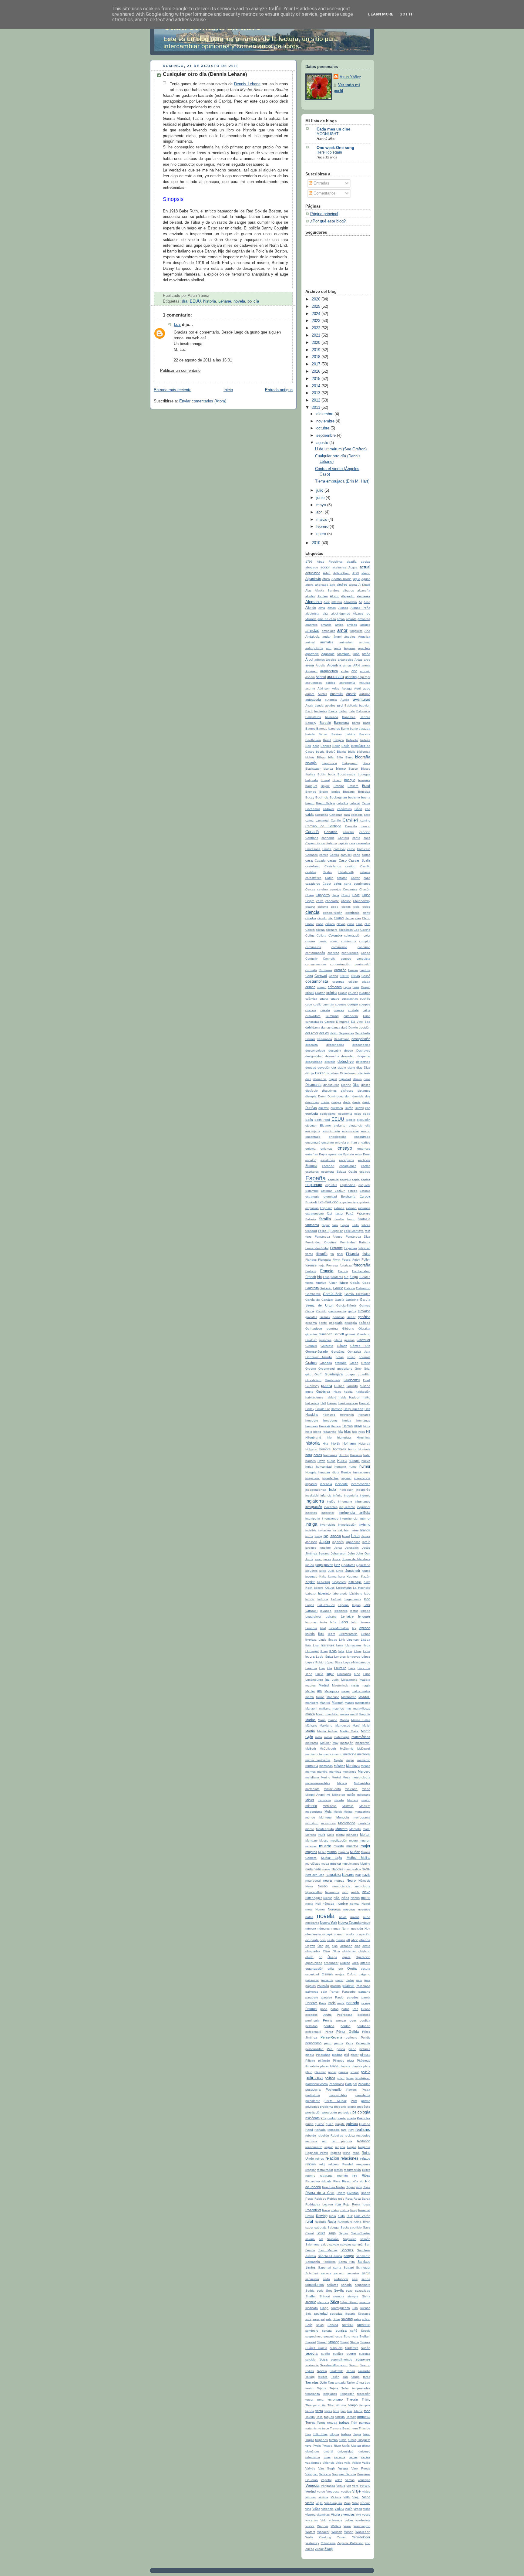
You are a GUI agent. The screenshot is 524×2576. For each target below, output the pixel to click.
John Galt (363, 1553)
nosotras (349, 1909)
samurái (358, 2244)
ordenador (331, 1963)
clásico (330, 924)
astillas (330, 683)
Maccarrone (349, 1680)
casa (309, 860)
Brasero (353, 786)
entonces (364, 1149)
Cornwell (321, 976)
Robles (332, 2199)
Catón (329, 878)
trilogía (334, 2434)
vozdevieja (363, 2520)
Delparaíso (346, 1033)
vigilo (319, 2503)
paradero (312, 1997)
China (366, 895)
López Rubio (314, 1662)
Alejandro (348, 596)
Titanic (358, 2411)
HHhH (358, 1426)
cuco (309, 1004)
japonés (338, 1542)
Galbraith (312, 1288)
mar (349, 1708)
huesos (354, 1461)
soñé (354, 2331)
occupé (327, 1934)
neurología (363, 1886)
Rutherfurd (345, 2222)
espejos (345, 1179)
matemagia (342, 1737)
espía (356, 1179)
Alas (308, 590)
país (367, 1980)
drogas (336, 1102)
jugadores (348, 1565)
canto (356, 838)
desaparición (361, 1039)
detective (346, 1062)
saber (309, 2227)
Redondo (364, 2141)
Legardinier (313, 1617)
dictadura (332, 1073)
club (367, 924)
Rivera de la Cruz (320, 2193)
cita (330, 918)
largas (356, 1605)
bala (352, 711)
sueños (338, 2354)
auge (367, 688)
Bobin (322, 774)
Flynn (336, 1260)
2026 (317, 299)
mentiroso (349, 1772)
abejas (366, 562)
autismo (365, 694)
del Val (324, 1033)
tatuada (340, 2383)
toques (329, 2417)
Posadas (364, 2084)
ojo (327, 1946)
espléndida (348, 1185)
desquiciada (314, 1062)
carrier (324, 855)
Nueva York (329, 1923)
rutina (358, 2222)
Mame (320, 1697)
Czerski (329, 1022)
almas (332, 608)
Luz (177, 325)
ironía (309, 1536)
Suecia (311, 2354)
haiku (366, 1397)
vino (308, 2509)
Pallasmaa (363, 1986)
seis (355, 2279)
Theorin (352, 2399)
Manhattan (349, 1697)
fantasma (312, 1225)
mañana (325, 1708)
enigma (311, 1149)
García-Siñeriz (346, 1305)
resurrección (352, 2170)
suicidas (365, 2354)
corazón (340, 970)
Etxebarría (348, 1196)
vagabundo (313, 2463)
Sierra (366, 2296)
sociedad (321, 2313)
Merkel (336, 1777)
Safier (321, 2233)
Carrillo (334, 855)
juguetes (311, 1571)
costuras (338, 982)
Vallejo (356, 2463)
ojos (335, 1946)
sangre (349, 2256)
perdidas (311, 2026)
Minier (310, 1800)
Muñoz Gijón (332, 1858)
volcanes (312, 2520)
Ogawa (310, 1946)
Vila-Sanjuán (333, 2503)
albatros (348, 590)
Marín (322, 1720)
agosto (323, 443)
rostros (344, 2210)
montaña (364, 1823)
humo (353, 1467)
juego (319, 1565)
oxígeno (364, 1974)
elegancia (356, 1125)
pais (359, 1980)
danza (336, 1027)
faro (335, 1225)
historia (210, 301)
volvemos (336, 2520)
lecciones (341, 1611)
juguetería (363, 1565)
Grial (367, 1369)
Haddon (355, 1397)
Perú (330, 2049)
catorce (342, 878)
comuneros (313, 947)
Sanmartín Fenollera (321, 2262)
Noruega (334, 1909)
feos (308, 1237)
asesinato (335, 677)
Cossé (366, 976)
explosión (312, 1208)
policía (253, 301)
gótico (351, 1357)
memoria (312, 1766)
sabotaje (321, 2227)
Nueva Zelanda (349, 1923)
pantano (364, 1992)
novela (239, 301)
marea (345, 1714)
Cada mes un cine (333, 129)
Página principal (324, 214)
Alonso (343, 608)
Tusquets (364, 2440)
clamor (349, 918)
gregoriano (345, 1369)
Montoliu (355, 1829)
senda (366, 2279)
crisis (356, 987)
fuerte (309, 1283)
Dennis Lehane (247, 84)
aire (333, 585)
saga (332, 2233)
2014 (317, 386)
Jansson (311, 1542)
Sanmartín (363, 2256)
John (351, 1553)
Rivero (341, 2193)
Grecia (366, 1363)
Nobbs (355, 1898)
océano (339, 1934)
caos (367, 838)
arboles (320, 660)
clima (351, 924)
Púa (323, 2118)
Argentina (334, 665)
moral (366, 1829)
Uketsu (356, 2446)
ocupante (312, 1940)
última (366, 2446)
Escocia (311, 1166)
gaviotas (311, 1317)
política (330, 2078)
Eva (321, 1202)
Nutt (367, 1929)
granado (341, 1363)
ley (354, 1628)
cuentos (341, 1004)
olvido (309, 1957)
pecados (311, 2015)
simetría (365, 2302)
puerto (351, 2118)
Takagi (310, 2377)
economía (345, 1114)
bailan (343, 711)
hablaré (331, 1397)
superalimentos (341, 2359)
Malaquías (332, 1691)
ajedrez (342, 585)
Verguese (333, 2491)
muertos (352, 1846)
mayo (322, 505)
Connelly (311, 959)
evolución (331, 1202)
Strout (344, 2342)
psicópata (312, 2118)
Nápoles (338, 1869)
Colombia (335, 935)
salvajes (346, 2244)
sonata (327, 2331)
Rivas (366, 2187)
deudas (311, 1068)
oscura (366, 1969)
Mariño (344, 1720)
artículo (365, 671)
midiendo (351, 1789)
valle (347, 2463)
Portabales (336, 2084)
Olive (326, 1951)
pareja (366, 1997)
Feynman (350, 1248)
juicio (323, 1571)
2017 (317, 364)
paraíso (327, 1997)
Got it (406, 14)
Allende (311, 608)
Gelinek (325, 1317)
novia (343, 1917)
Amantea (364, 619)
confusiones (350, 953)
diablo (342, 1068)
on (321, 1957)
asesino (351, 677)
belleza (365, 740)
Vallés (366, 2463)
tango (356, 2377)
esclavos (364, 1160)
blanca (328, 769)
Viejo (356, 2497)
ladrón (310, 1599)
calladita (357, 815)
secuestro (312, 2279)
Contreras (326, 970)
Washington (362, 2526)
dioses (366, 1085)
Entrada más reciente (173, 390)
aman (341, 619)
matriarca (312, 1743)
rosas (366, 2204)
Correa (333, 976)
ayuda (319, 705)
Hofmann (349, 1443)
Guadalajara (334, 1374)
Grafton (311, 1363)
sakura (310, 2239)
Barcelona (341, 723)
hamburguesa (348, 1403)
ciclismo (323, 907)
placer (324, 2066)
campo (366, 826)
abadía (352, 562)
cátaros (365, 872)
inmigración (314, 1507)
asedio (310, 677)
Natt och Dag (315, 1875)
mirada (339, 1800)
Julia (331, 1571)
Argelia (321, 665)
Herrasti (324, 1426)
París (332, 2003)
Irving (318, 1536)
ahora (309, 585)
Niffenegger (314, 1898)
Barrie (345, 729)
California (336, 815)
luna (357, 1674)
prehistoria (313, 2095)
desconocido (361, 1045)
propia (352, 2107)
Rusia (332, 2222)
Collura (321, 935)
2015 (317, 379)
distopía (311, 1096)
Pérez (329, 2032)
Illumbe (346, 1472)
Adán (327, 573)
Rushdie (321, 2222)
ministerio (324, 1800)
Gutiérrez (323, 1391)
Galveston (363, 1288)
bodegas (364, 774)
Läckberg (356, 1593)
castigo (350, 866)
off (348, 1940)
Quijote (340, 2124)
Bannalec (349, 717)
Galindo (350, 1288)
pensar (341, 2020)
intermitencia (349, 1518)
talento (323, 2377)
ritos (359, 2187)
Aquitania (328, 654)
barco (356, 723)
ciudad (339, 918)
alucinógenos (341, 613)
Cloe (359, 924)
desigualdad (314, 1056)
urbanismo (313, 2457)
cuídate (353, 1010)
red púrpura (342, 2141)
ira (334, 1530)
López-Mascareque (357, 1662)
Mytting (365, 1864)
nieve (366, 1892)
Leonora (311, 1628)
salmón (365, 2239)
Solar (336, 2319)
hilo (329, 1437)
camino (365, 820)
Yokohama (328, 2543)
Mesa (346, 1777)
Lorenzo (311, 1668)
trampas (365, 2423)
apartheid (312, 654)
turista (352, 2440)
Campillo (351, 826)
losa (322, 1668)
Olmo (336, 1951)
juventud (311, 1576)
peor (353, 2020)
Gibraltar (364, 1329)
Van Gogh (327, 2468)
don (348, 1096)
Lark (367, 1605)
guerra (327, 1386)
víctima (323, 2497)
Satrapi (349, 2268)
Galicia (338, 1288)
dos (368, 1096)
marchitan (333, 1714)
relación (332, 2158)
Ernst (367, 1154)
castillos (311, 872)
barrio (354, 729)
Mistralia (348, 1806)
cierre (366, 913)
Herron (348, 1426)
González (338, 1352)
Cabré (366, 803)
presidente (313, 2101)
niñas (345, 1898)
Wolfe (309, 2537)
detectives (363, 1062)
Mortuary (311, 1840)
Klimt (367, 1582)
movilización (339, 1840)
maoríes (338, 1708)
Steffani (365, 2336)
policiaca (314, 2078)
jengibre (325, 1548)
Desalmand (342, 1039)
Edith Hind (322, 1120)
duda (347, 1102)
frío (319, 1277)
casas (332, 860)
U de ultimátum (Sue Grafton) (341, 449)
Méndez (339, 1766)
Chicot (346, 895)
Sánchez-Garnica (330, 2256)
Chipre (310, 901)
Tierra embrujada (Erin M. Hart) (342, 481)
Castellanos (333, 866)
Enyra (323, 1154)
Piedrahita (323, 2055)
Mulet (322, 1852)
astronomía (347, 683)
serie (320, 2291)
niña (337, 1898)
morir (322, 1835)
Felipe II (324, 1231)
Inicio (228, 390)
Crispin (366, 987)
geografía (336, 1323)
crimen (310, 987)
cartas (366, 855)
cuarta (324, 999)
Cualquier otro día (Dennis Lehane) (205, 74)
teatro (309, 2388)
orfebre (365, 1963)
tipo (343, 2411)
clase (320, 924)
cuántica (311, 999)
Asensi (321, 677)
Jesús (366, 1548)
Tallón (335, 2377)
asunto (310, 688)
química (352, 2124)
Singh (324, 2308)
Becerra (365, 734)
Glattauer (363, 1340)
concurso (364, 947)
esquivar (364, 1185)
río (362, 2181)
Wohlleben (363, 2532)
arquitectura (329, 671)
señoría (346, 2285)
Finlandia (353, 1254)
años (338, 648)
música (336, 1863)
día (185, 301)
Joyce (336, 1559)
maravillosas (362, 1708)
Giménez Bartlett (331, 1334)
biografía (363, 757)
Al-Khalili (364, 585)
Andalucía (312, 637)
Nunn (346, 1929)
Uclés (346, 2446)
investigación (347, 1525)
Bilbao (321, 757)
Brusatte (349, 792)
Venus (341, 2486)
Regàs (352, 2147)
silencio (311, 2302)
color (367, 935)
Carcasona (313, 849)
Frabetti (311, 1271)
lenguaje (364, 1616)
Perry (349, 2043)
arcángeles (346, 660)
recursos (311, 2141)
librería (310, 1634)
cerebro (322, 889)
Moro (331, 1835)
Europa (365, 1196)
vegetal (326, 2480)
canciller (349, 832)
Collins (310, 935)
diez (308, 1079)
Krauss (330, 1588)
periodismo (313, 2043)
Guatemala (333, 1380)
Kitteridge (355, 1582)
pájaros (311, 1986)
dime (367, 1079)
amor (342, 630)
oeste (331, 1940)
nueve (366, 1923)
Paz (355, 2009)
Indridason (346, 1490)
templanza (313, 2394)
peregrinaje (313, 2032)
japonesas (353, 1542)
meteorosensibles (318, 1783)
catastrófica (313, 878)
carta (357, 855)
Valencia (329, 2463)
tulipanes (321, 2440)
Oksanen (346, 1946)
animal (310, 642)
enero (322, 534)
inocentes (331, 1507)
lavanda (326, 1611)
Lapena (343, 1605)
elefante (340, 1125)
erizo (358, 1154)
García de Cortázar (319, 1300)
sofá (308, 2319)
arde (367, 660)
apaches (364, 648)
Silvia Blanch (349, 2302)
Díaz (367, 1068)
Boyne (325, 786)
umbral (328, 2451)
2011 (317, 408)
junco (340, 1571)
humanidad (324, 1467)
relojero (334, 2164)
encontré (328, 1142)
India (333, 1490)
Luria (367, 1674)
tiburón (341, 2405)
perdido (329, 2026)
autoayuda (313, 700)
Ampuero (356, 631)
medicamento (333, 1754)
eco (368, 1108)
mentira (322, 1772)
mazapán (347, 1743)
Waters (310, 2532)
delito (334, 1033)
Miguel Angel (315, 1795)
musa (325, 1864)
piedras (337, 2055)
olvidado (364, 1951)
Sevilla (339, 2290)
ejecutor (311, 1125)
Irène (355, 1530)
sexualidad (363, 2291)
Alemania (314, 602)
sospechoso (314, 2336)
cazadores (313, 884)
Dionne (346, 1085)
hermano (312, 1426)
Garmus (365, 1305)
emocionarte (331, 1131)
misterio (311, 1806)
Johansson (339, 1553)
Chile (356, 895)
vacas (353, 2457)
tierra (319, 2411)
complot (365, 941)
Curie (367, 1016)
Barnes (310, 729)
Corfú (309, 976)
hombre (325, 1449)
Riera (337, 2181)
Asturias (365, 683)
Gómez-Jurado (317, 1351)
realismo (363, 2130)
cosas (355, 976)
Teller (345, 2388)
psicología (361, 2112)
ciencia (312, 912)
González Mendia (319, 1357)
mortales (352, 1835)
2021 (317, 335)
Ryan (367, 2222)
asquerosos (314, 683)
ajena (353, 585)
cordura (365, 970)
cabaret (355, 803)
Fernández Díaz (358, 1237)
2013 (317, 393)
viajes (366, 2491)
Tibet (331, 2405)
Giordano (364, 1334)
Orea (355, 1963)
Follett (366, 1259)
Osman (327, 1974)
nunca (336, 1929)
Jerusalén (352, 1548)
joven (319, 1559)
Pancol (334, 1992)
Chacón (365, 889)
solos (320, 2325)
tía (324, 2405)
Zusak (319, 2549)
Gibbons (348, 1329)
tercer (309, 2400)
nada (309, 1869)
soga (316, 2319)
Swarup (365, 2365)
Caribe (327, 849)
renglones (363, 2164)
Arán (356, 654)
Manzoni (311, 1708)
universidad (346, 2451)
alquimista (312, 613)
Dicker (320, 1073)
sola (329, 2319)
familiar (339, 1219)
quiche (319, 2124)
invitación (324, 1530)
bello (316, 746)
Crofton (320, 993)
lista (308, 1645)
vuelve (310, 2526)
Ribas (366, 2175)
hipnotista (344, 1437)
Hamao (332, 1403)
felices (366, 1225)
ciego (335, 907)
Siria (308, 2314)
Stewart (311, 2342)
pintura (365, 2055)
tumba (333, 2440)
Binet (349, 757)
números (324, 1929)
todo (367, 2411)
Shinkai (324, 2296)
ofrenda (365, 1940)
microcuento (332, 1789)
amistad (312, 631)
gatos (352, 1311)
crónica (332, 993)
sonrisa (341, 2330)
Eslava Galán (347, 1172)
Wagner (323, 2526)
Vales (339, 2463)
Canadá (312, 832)
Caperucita (313, 843)
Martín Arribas (327, 1731)
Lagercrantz (353, 1599)
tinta (336, 2411)
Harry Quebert (354, 1409)
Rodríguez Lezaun (319, 2204)
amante (351, 619)
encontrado (362, 1137)
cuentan (328, 1004)
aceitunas (339, 567)
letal (323, 1628)
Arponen (311, 671)
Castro (327, 872)
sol (322, 2319)
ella (368, 1125)
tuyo (308, 2446)
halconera (312, 1403)
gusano (365, 1386)
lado (367, 1593)
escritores (312, 1172)
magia (366, 1685)
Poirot (355, 2072)
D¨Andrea (343, 1022)
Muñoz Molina (359, 1858)
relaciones (349, 2158)
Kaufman (353, 1576)
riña (356, 2181)
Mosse (324, 1840)
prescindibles (338, 2095)
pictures (365, 2049)
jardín (366, 1542)
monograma (362, 1817)
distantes (364, 1091)
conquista (363, 959)
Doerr (322, 1096)
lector (354, 1611)
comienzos (349, 941)
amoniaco (329, 631)
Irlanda (365, 1530)
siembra (339, 2296)
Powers (351, 2090)
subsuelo (336, 2348)
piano (352, 2049)
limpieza (311, 1640)
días (359, 1068)
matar (328, 1737)
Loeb (320, 1657)
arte (354, 671)
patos (334, 2009)
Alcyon (335, 596)
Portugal (351, 2084)
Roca (349, 2199)
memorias (326, 1766)
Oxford (352, 1974)
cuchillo (365, 999)
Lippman (353, 1640)
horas (318, 1455)
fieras (309, 1254)
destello (330, 1062)
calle (367, 815)
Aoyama (350, 648)
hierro (317, 1432)
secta (366, 2273)
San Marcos (328, 2250)
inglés (331, 1502)
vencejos (364, 2480)
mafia (355, 1685)
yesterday (312, 2543)
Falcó (350, 1213)
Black (366, 763)
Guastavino (313, 1380)
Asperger (364, 677)
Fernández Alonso (329, 1237)
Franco (343, 1271)
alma (322, 608)
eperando (335, 1154)
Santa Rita (347, 2262)
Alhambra (350, 602)
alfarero (337, 602)
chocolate (332, 901)
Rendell (348, 2164)
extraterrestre (315, 1213)
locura (310, 1656)
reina (347, 2153)
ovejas (340, 1974)
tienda (310, 2411)
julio (320, 490)
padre (350, 1980)
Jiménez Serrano (317, 1553)
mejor (350, 1760)
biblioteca (364, 752)
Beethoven (313, 740)
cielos (366, 907)
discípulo (312, 1091)
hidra (367, 1426)
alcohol (310, 596)
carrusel (346, 855)
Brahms (339, 786)
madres (311, 1685)
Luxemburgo (314, 1680)
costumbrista (317, 981)
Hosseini (356, 1455)
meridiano (312, 1777)
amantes (311, 625)
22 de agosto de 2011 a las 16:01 (203, 360)
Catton (356, 878)
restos (338, 2170)
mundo (332, 1852)
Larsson (311, 1611)
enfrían (352, 1142)
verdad (311, 2491)
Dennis (310, 1039)
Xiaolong (325, 2537)
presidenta (363, 2095)
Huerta (342, 1461)
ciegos (346, 907)
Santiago (364, 2262)
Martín (310, 1731)
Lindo (323, 1640)
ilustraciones (362, 1472)
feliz (368, 1231)
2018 (317, 357)
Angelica (364, 637)
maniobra (312, 1703)
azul (340, 705)
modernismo (314, 1812)
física (366, 1254)
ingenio (365, 1495)
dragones (312, 1102)
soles (357, 2319)
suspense (363, 2359)
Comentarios (324, 193)
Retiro (366, 2170)
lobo (349, 1651)
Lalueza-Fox (326, 1605)
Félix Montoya (354, 1231)
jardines (311, 1548)
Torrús (321, 2423)
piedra (310, 2055)
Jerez (338, 1548)
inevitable (312, 1495)
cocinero (332, 930)
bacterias (321, 711)
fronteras (337, 1277)
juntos (366, 1571)
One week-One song (335, 148)
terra (320, 2400)
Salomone (312, 2244)
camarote (322, 820)
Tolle (319, 2417)
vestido (346, 2491)
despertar (364, 1056)
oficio (355, 1940)
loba (341, 1651)
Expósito (326, 1208)
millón (351, 1795)
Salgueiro (350, 2239)
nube (367, 1917)
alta (325, 613)
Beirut (327, 740)
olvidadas (349, 1951)
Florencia (324, 1260)
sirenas (365, 2308)
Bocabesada (346, 774)
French (311, 1277)
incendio (326, 1484)
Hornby (344, 1455)
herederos (330, 1420)
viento (310, 2503)
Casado (320, 861)
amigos (365, 625)
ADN (356, 573)
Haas (337, 1392)
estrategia (312, 1196)
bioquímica (329, 763)
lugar (330, 1674)
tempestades (361, 2388)
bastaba (364, 729)
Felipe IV (337, 1231)
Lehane (225, 301)
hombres (339, 1449)
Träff (354, 2423)
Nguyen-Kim (314, 1892)
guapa (350, 1374)
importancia (362, 1478)
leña (333, 1622)
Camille (336, 820)
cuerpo (353, 1004)
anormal (365, 642)
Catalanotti (346, 872)
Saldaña (333, 2239)
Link (342, 1640)
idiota (336, 1472)
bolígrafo (312, 780)
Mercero (364, 1771)
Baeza (333, 711)
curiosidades (314, 1022)
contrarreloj (363, 964)
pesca (341, 2049)
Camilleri (350, 820)
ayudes (330, 705)
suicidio (311, 2359)
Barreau (322, 729)
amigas (352, 625)
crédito (353, 982)
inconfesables (361, 1484)
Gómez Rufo (360, 1346)
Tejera (334, 2388)
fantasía (364, 1219)
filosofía (322, 1254)
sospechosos (333, 2336)
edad (367, 1114)
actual (365, 567)
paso (324, 2009)
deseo (349, 1051)
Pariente (311, 2003)
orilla (331, 1969)
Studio (354, 2342)
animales (327, 642)
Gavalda (364, 1311)
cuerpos (365, 1004)
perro (328, 2043)
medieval (364, 1754)
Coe (356, 930)
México (342, 1783)
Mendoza (353, 1766)
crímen (322, 987)
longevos (354, 1657)
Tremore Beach (341, 2428)
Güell (367, 1380)
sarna (337, 2268)
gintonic (351, 1334)
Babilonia (351, 705)
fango (351, 1219)
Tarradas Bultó (316, 2382)
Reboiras (337, 2135)
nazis (366, 1875)
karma (332, 1576)
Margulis (364, 1714)
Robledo (320, 2199)
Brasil (366, 786)
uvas (327, 2457)
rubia (333, 2216)
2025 (317, 307)
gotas (340, 1357)
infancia (326, 1495)
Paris (322, 2003)
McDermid (347, 1749)
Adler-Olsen (341, 573)
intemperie (313, 1518)
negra (327, 1880)
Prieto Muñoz (335, 2101)
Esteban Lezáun (333, 1191)
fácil (330, 1213)
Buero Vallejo (326, 803)
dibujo (310, 1073)
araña (366, 654)
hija (340, 1432)
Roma (356, 2204)
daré (344, 1027)
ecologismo (328, 1114)
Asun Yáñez (350, 77)
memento (364, 1760)
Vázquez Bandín (344, 2474)
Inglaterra (315, 1501)
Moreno (311, 1835)
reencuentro (314, 2147)
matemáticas (361, 1737)
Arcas (358, 660)
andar (326, 637)
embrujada (313, 1131)
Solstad (333, 2325)
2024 (317, 314)
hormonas (330, 1455)
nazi (358, 1875)
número (311, 1929)
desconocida (335, 1045)
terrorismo (335, 2399)
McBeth (311, 1749)
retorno (310, 2176)
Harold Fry (323, 1409)
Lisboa (366, 1640)
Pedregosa (345, 2015)
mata (319, 1737)
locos (367, 1651)
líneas (333, 1640)
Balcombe (363, 711)
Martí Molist (361, 1725)
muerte (325, 1846)
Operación (363, 1957)
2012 (317, 400)
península (312, 2020)
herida (347, 1420)
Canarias (331, 832)
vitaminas (323, 2515)
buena (366, 797)
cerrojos (335, 889)
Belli (308, 746)
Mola (328, 1812)
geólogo (364, 1323)
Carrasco (312, 855)
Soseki (366, 2331)
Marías (311, 1720)
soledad (347, 2319)
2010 (317, 543)
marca (310, 1714)
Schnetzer (363, 2268)
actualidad (313, 573)
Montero (341, 1829)
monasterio (363, 1812)
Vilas (347, 2503)
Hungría (311, 1472)
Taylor (351, 2383)
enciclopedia (338, 1137)
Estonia (365, 1191)
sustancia (312, 2365)
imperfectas (330, 1478)
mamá (310, 1697)
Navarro (348, 1875)
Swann (354, 2365)
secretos (353, 2273)
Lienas (366, 1634)
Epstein (349, 1154)
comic (323, 941)
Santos (311, 2267)
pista (351, 2061)
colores (310, 941)
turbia (343, 2440)
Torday (351, 2417)
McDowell (364, 1749)
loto (329, 1668)
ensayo (345, 1148)
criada (366, 982)
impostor (311, 1484)
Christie (346, 901)
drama (325, 1102)
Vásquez (312, 2474)
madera (365, 1680)
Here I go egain (329, 152)
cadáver (329, 809)
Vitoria (335, 2514)
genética (364, 1317)
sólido (366, 2319)
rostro (335, 2210)
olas (357, 1946)
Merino (326, 1777)
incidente (341, 1484)
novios (355, 1917)
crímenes (335, 987)
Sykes (310, 2371)
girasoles (325, 1340)
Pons (350, 2078)
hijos (362, 1432)
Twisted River (331, 2446)
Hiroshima (363, 1437)
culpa (366, 1010)
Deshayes (363, 1051)
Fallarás (311, 1219)
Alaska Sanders (327, 590)
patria (345, 2009)
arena (310, 665)
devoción (324, 1068)
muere (353, 1840)
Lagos (310, 1605)
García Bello (333, 1294)
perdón (346, 2026)
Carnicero (364, 849)
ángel (338, 637)
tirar (349, 2411)
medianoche (314, 1754)
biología (311, 763)
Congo (366, 953)
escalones (328, 1160)
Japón (325, 1542)
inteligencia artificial (354, 1513)
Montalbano (347, 1823)
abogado (312, 567)
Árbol (309, 659)
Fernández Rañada (355, 1242)
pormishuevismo (317, 2084)
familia (325, 1219)
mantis (349, 1703)
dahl (308, 1027)
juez (337, 1565)
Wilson (349, 2532)
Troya (357, 2434)
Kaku (323, 1576)
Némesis (364, 1881)
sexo (349, 2291)
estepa (353, 1191)
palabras (348, 1986)
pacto (339, 1980)
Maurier (325, 1743)
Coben (310, 930)
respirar (311, 2170)
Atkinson (324, 688)
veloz (338, 2480)
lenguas (311, 1622)
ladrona (323, 1599)
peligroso (364, 2015)
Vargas (343, 2468)
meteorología (361, 1777)
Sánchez (347, 2250)
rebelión (323, 2135)
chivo (320, 901)
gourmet (364, 1357)
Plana (334, 2066)
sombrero (312, 2331)
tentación (364, 2394)
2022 (317, 328)
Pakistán (323, 1986)
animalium (346, 642)
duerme (324, 1108)
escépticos (346, 1160)
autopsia (331, 700)
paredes (353, 1997)
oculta (350, 1934)
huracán (324, 1472)
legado (365, 1611)
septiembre (327, 436)
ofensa (341, 1940)
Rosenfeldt (313, 2210)
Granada (326, 1363)
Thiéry (366, 2400)
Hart (367, 1409)
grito (308, 1374)
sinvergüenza (341, 2308)
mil (328, 1795)
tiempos (365, 2405)
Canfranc (312, 838)
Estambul (312, 1191)
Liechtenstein (348, 1634)
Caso (343, 860)
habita (348, 1392)
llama (340, 1645)
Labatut (311, 1593)
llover (324, 1651)
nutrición (357, 1929)
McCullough (328, 1749)
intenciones (330, 1518)
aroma (366, 665)
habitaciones (314, 1397)
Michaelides (362, 1783)
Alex (327, 602)
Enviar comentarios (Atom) (203, 401)
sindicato (312, 2308)
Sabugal (333, 2227)
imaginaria (312, 1478)
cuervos (311, 1010)
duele (356, 1102)
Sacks (345, 2227)
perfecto (351, 2037)
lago (367, 1599)
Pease (366, 2009)
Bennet (326, 746)
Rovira (310, 2216)
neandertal (313, 1881)
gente (323, 1323)
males (346, 1691)
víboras (311, 2497)
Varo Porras (361, 2468)
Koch (309, 1588)
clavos (341, 924)
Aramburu (344, 654)
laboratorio (340, 1593)
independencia (316, 1490)
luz (327, 1679)
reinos (320, 2159)
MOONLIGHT (327, 134)
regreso (336, 2153)
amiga (339, 625)
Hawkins (312, 1415)
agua (357, 579)
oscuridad (312, 1974)
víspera (311, 2515)
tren (355, 2428)
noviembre (326, 421)
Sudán (366, 2348)
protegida (345, 2112)
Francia (327, 1271)
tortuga (332, 2423)
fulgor (333, 1283)
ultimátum (312, 2451)
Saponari (324, 2268)
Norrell (366, 1904)
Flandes (311, 1260)
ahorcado (322, 585)
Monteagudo (325, 1829)
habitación (363, 1392)
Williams (337, 2532)
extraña (339, 1208)
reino (356, 2153)
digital (333, 1079)
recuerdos (363, 2135)
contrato (311, 970)
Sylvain (322, 2371)
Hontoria (364, 1449)
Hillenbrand (313, 1437)
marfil (354, 1714)
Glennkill (311, 1346)
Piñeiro (310, 2061)
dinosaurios (331, 1085)
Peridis (366, 2037)
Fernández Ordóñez (321, 1242)
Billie (340, 757)
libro (321, 1634)
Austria (351, 694)
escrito (366, 1166)
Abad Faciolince (330, 562)
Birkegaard (350, 763)
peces (327, 2015)
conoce (346, 959)
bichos (310, 757)
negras (339, 1881)
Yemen (342, 2537)
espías (366, 1179)
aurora (310, 694)
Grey (358, 1369)
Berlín (346, 746)
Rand (309, 2130)
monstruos (328, 1823)
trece (326, 2428)
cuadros (365, 993)
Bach (309, 711)
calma (309, 820)
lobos (358, 1651)
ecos (358, 1114)
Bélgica (339, 740)
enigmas (326, 1149)
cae (368, 809)
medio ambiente (318, 1760)
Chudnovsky (362, 901)
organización (314, 1969)
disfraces (347, 1091)
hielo (309, 1432)
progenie (340, 2107)
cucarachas (350, 999)
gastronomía (337, 1311)
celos (338, 883)
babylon (365, 705)
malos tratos (361, 1691)
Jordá (309, 1559)
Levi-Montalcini (339, 1628)
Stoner (322, 2342)
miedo (366, 1789)
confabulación (315, 953)
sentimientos (315, 2285)
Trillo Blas (320, 2434)
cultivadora (313, 1016)
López (366, 1657)
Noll (318, 1904)
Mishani (353, 1800)
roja (338, 2204)
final (340, 1254)
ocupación (363, 1934)
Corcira (353, 970)
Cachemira (313, 809)
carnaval (339, 849)
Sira (355, 2308)
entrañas (312, 1154)
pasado (353, 2003)
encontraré (313, 1142)
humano (340, 1467)
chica (335, 895)
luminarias (344, 1674)
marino (333, 1720)
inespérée (363, 1490)
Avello (345, 700)
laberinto (324, 1593)
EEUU (195, 301)
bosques (364, 780)
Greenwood (327, 1369)
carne (351, 849)
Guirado (352, 1386)
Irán (347, 1530)
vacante (340, 2457)
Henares (364, 1415)
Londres (340, 1657)
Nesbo (323, 1886)
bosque (350, 780)
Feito (355, 1225)
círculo (322, 918)
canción (365, 832)
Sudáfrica (352, 2348)
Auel (357, 688)
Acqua (353, 567)
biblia (352, 752)
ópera (346, 1957)
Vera (355, 2486)
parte (341, 2003)
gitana (338, 1340)
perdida (365, 2020)
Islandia (335, 1536)
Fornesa (332, 1265)
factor (339, 1213)
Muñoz (355, 1852)
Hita (325, 1444)
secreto (339, 2273)
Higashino (330, 1432)
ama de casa (327, 619)
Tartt (331, 2383)
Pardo (339, 1997)
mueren (365, 1840)
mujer (365, 1846)
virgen (358, 2509)
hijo (354, 1432)
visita (367, 2509)
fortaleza (346, 1265)
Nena (309, 1886)
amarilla (326, 625)
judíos (310, 1565)
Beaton (337, 734)
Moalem (365, 1806)
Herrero (336, 1426)
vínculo (365, 2503)
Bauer (323, 734)
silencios (323, 2302)
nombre (342, 1903)
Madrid (324, 1685)
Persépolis (363, 2043)
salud (325, 2244)
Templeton (347, 2394)
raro (344, 2130)
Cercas (310, 889)
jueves (328, 1565)
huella (331, 1461)
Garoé (310, 1311)
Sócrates (364, 2314)
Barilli (367, 723)
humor (365, 1466)
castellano (312, 866)
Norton (320, 1909)
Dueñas (311, 1108)
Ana (367, 631)
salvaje (334, 2244)
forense (311, 1265)
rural (309, 2222)
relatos (365, 2158)
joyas (327, 1559)
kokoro (319, 1588)
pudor (332, 2118)
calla (347, 815)
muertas (311, 1846)
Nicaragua (332, 1892)
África (326, 579)
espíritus (331, 1185)
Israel (346, 1536)
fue (346, 1277)
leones (366, 1622)
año (329, 648)
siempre (353, 2296)
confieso (333, 953)
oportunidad (314, 1963)
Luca (352, 1668)
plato (309, 2072)
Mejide (338, 1760)
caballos (342, 803)
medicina (350, 1754)
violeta (339, 2509)
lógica (329, 1657)
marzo (322, 520)
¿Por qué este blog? (328, 221)
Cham (309, 895)
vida (347, 2497)
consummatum (316, 964)
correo (344, 976)
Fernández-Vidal (317, 1248)
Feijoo (345, 1225)
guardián (364, 1374)
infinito (338, 1495)
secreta (326, 2273)
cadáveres (344, 809)
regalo (329, 2147)
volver (349, 2520)
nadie (317, 1869)
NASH (366, 1869)
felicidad (311, 1231)
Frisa (326, 1277)
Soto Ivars (351, 2336)
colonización (353, 935)
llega (367, 1645)
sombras (364, 2325)
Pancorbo (349, 1992)
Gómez (342, 1346)
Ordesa (345, 1963)
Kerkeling (323, 1582)
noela (309, 1904)
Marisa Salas (361, 1720)
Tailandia (364, 2371)
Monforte (326, 1817)
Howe (321, 1461)
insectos (311, 1513)
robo (341, 2199)
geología (351, 1323)
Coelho (365, 930)
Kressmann (344, 1588)
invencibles (328, 1525)
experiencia (348, 1202)
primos (366, 2101)
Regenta (364, 2147)
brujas (336, 792)
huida (309, 1467)
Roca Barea (362, 2199)
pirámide (324, 2061)
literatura (328, 1645)
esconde (328, 1166)
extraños (364, 1208)
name (326, 1869)
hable (343, 1397)
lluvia (333, 1651)
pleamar (320, 2072)
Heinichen (347, 1415)
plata (367, 2066)
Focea (346, 1260)
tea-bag (365, 2383)
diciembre (325, 414)
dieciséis (364, 1073)
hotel (367, 1455)
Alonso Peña (360, 608)
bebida (351, 734)
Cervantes (350, 889)
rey (355, 2175)
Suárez (365, 2342)
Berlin (336, 746)
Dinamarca (313, 1085)
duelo (366, 1102)
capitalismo (329, 843)
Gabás (355, 1283)
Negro (351, 1880)
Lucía (319, 1674)
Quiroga (365, 2124)
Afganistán (313, 579)
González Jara (359, 1352)
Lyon (335, 1680)
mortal (340, 1835)
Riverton (353, 2193)
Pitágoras (364, 2061)
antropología (314, 648)
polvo (341, 2078)
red (324, 2141)
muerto (339, 1846)
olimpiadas (313, 1951)
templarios (330, 2394)
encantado (313, 1137)
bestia (320, 752)
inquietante (347, 1507)
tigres (328, 2411)
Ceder (327, 884)
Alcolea (323, 596)
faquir (326, 1225)
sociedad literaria (343, 2314)
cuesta (325, 1010)
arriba (345, 671)
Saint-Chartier (361, 2233)
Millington (339, 1795)
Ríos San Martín (334, 2187)
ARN (356, 665)
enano (366, 1131)
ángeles (350, 637)
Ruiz (350, 2216)
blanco (341, 768)
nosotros (364, 1909)
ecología (312, 1113)
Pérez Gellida (348, 2032)
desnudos (332, 1056)
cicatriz (310, 907)
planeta (345, 2066)
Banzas (365, 717)
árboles (331, 660)
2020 (317, 343)
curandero (351, 1016)
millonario (364, 1795)
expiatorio (363, 1202)
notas (309, 1917)
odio (323, 1940)
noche (366, 1898)
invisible (311, 1530)
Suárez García (316, 2348)
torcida (340, 2417)
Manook (338, 1703)
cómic (334, 941)
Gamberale (313, 1294)
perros (339, 2043)
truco (367, 2434)
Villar (355, 2503)
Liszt (316, 1645)
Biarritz (342, 752)
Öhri (320, 1946)
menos (366, 1766)
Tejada (322, 2388)
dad (368, 1022)
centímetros (362, 884)
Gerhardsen (314, 1329)
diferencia (320, 1079)
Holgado (311, 1449)
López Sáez (333, 1662)
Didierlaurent (349, 1073)
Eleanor (325, 1125)
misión (366, 1800)
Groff (318, 1374)
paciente (327, 1980)
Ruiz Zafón (362, 2216)
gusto (309, 1392)
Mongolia (343, 1817)
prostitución (313, 2112)
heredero (312, 1420)
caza (367, 878)
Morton (365, 1835)
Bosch (337, 780)
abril (321, 512)
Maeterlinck (340, 1685)
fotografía (362, 1265)
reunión (343, 2176)
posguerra (313, 2090)
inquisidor (364, 1507)
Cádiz (358, 809)
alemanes (363, 596)
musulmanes (351, 1864)
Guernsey (312, 1386)
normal (355, 1904)
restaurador (325, 2170)
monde (310, 1817)
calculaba (321, 815)
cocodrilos (346, 930)
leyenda (364, 1628)
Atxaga (347, 688)
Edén (309, 1120)
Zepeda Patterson (350, 2543)
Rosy (354, 2210)
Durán (349, 1108)
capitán (343, 843)
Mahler (310, 1691)
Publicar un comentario (180, 371)
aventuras (362, 700)
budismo (354, 797)
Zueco (310, 2549)
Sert (329, 2291)
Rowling (322, 2216)
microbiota (312, 1789)
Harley (310, 1409)
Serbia (310, 2291)
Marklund (326, 1725)
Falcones (363, 1213)
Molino (348, 1812)
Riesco (347, 2181)
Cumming (332, 1016)
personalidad (314, 2049)
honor (352, 1449)
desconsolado (315, 1051)
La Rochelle (362, 1588)
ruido (341, 2216)
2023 (317, 321)
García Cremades (357, 1294)
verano (365, 2486)
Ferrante (336, 1248)
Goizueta (327, 1346)
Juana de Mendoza (356, 1559)
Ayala (309, 705)
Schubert (312, 2273)
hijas (348, 1432)
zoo (368, 2543)
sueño (326, 2354)
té (357, 2383)
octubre (323, 428)
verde (321, 2491)
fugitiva (321, 1283)
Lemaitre (347, 1616)
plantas (357, 2066)
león (354, 1622)
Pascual (311, 2009)
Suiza (323, 2359)
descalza (312, 1045)
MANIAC (364, 1697)
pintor (354, 2055)
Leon (344, 1622)
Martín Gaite (349, 1731)
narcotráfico (353, 1869)
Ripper (350, 2187)
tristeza (346, 2434)
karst (342, 1576)
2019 (317, 350)
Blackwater (313, 769)
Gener (351, 1317)
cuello (317, 1004)
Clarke (310, 924)
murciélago (313, 1864)
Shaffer (311, 2296)
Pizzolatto (312, 2066)
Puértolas (364, 2118)
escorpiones (348, 1166)
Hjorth (335, 1443)
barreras (334, 729)
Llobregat (312, 1651)
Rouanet (364, 2210)
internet (365, 1518)
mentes (311, 1772)
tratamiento (313, 2428)
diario (351, 1068)
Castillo (365, 866)
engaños (364, 1142)
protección (330, 2112)
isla (326, 1536)
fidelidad (364, 1248)
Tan (345, 2377)
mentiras (335, 1772)
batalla (310, 734)
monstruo (312, 1823)
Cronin (343, 993)
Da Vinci (357, 1022)
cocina (320, 930)
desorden (348, 1056)
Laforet (336, 1599)
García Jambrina (347, 1300)
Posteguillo (334, 2090)
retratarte (326, 2176)
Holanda (364, 1444)
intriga (311, 1524)
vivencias (348, 2514)
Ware (347, 2526)
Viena (366, 2497)
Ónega (332, 1957)
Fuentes (364, 1277)
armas (347, 665)
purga (309, 2124)
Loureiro (340, 1668)
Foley (356, 1260)
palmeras (312, 1992)
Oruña (352, 1968)
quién (330, 2124)
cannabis (328, 838)
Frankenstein (361, 1271)
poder (332, 2072)
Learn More (381, 14)
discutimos (329, 1091)
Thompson (313, 2405)
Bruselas (364, 792)
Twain (317, 2446)
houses (311, 1461)
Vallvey (310, 2468)
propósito (364, 2107)
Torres (310, 2422)
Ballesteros (313, 717)
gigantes (311, 1334)
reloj (322, 2164)
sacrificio (356, 2227)
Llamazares (353, 1645)
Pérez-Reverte (331, 2037)
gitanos (349, 1340)
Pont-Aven (363, 2078)
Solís (309, 2325)
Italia (355, 1536)
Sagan (343, 2233)
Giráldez (311, 1340)
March (320, 1714)
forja (321, 1265)
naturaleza (333, 1875)
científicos (352, 913)
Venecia (312, 2486)
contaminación (340, 964)
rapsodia (334, 2130)
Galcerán (326, 1288)
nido (345, 1892)
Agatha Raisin (341, 579)
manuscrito (363, 1703)
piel (346, 2055)
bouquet (311, 786)
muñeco (343, 1852)
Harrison (337, 1409)
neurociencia (341, 1886)
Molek (338, 1812)
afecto (366, 573)
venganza (328, 2486)
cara (352, 843)
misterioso (330, 1806)
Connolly (329, 959)
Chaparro (323, 895)
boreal (325, 780)
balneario (332, 717)
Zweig (329, 2549)
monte (310, 1829)
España (316, 1178)
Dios (356, 1085)
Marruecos (343, 1725)
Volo (324, 2520)
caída (309, 815)
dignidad (345, 1079)
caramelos (363, 843)
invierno (364, 1524)
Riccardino (313, 2181)
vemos (350, 2480)
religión (311, 2164)
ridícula (326, 2181)
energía (341, 1142)
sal (321, 2239)
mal (320, 1691)
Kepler (310, 1582)
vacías (366, 2457)
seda (326, 2279)
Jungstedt (353, 1571)
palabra (336, 1986)
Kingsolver (339, 1582)
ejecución (364, 1120)
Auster (322, 694)
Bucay (310, 797)
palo (324, 1992)
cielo (356, 907)
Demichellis (363, 1033)
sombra (348, 2325)
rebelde (311, 2135)
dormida (358, 1096)
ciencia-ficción (333, 913)
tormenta (364, 2417)
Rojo (346, 2204)
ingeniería (351, 1495)
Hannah (365, 1403)
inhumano (345, 1502)
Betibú (331, 752)
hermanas (363, 1420)
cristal (310, 993)
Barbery (311, 723)
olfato (366, 1946)
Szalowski (336, 2371)
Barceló (325, 723)
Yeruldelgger (361, 2537)
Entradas (321, 183)
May (336, 1743)
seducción (341, 2279)
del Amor (312, 1033)
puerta (341, 2118)
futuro (344, 1283)
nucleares (312, 1923)
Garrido (321, 1311)
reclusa (350, 2135)
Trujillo (310, 2440)
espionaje (314, 1185)
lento (323, 1622)
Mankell (325, 1703)
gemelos (339, 1317)
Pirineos (339, 2061)
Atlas (336, 688)
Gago (366, 1283)
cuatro (335, 999)
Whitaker (323, 2532)
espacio (365, 1172)
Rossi (326, 2210)
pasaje (366, 2003)
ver (349, 2486)
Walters (336, 2526)
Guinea (339, 1386)
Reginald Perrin (317, 2153)
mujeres (311, 1852)
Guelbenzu (352, 1380)
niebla (355, 1892)
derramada (324, 1039)
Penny (328, 2020)
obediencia (313, 1934)
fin (332, 1254)
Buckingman (338, 797)
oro (341, 1969)
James (366, 1536)
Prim (354, 2101)
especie (333, 1179)
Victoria (336, 2497)
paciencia (312, 1980)
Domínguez (336, 1096)
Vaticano (325, 2474)
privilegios (312, 2107)
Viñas (316, 2509)
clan (358, 918)
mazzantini (363, 1743)
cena (348, 884)
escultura (327, 1172)
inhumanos (363, 1502)
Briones (311, 792)
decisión (364, 1027)
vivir (359, 2515)
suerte (351, 2354)
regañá (340, 2147)
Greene (311, 1369)
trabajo (344, 2422)
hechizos (329, 1415)
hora (309, 1455)
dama (316, 1027)
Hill (368, 1432)
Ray (351, 2130)
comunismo (339, 947)
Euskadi (311, 1202)
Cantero (343, 838)
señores (333, 2285)
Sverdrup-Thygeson (334, 2365)
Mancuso (333, 1697)
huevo (366, 1461)
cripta (347, 987)
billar (331, 757)
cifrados (311, 918)
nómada (328, 1904)
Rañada (320, 2130)
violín (349, 2509)
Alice (367, 602)
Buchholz (322, 797)
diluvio (357, 1079)
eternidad (330, 1196)
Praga (366, 2090)
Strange (334, 2342)
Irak (340, 1530)
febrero (323, 527)
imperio (346, 1478)
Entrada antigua (279, 390)
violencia (327, 2509)
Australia (336, 694)
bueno (310, 803)
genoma (311, 1323)
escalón (311, 1160)
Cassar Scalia (359, 860)
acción (325, 567)
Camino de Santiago (323, 826)
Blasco (353, 769)
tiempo (353, 2405)
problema (326, 2107)
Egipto (351, 1120)
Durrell (359, 1108)
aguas (366, 579)
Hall (323, 1403)
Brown (324, 792)
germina (332, 1329)
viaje (356, 2491)
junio (321, 498)
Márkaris (311, 1725)
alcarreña (364, 590)
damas (326, 1027)
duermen (337, 1108)
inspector (328, 1513)
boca (332, 774)
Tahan (351, 2371)
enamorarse (350, 1131)
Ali (360, 602)
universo (364, 2451)
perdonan (363, 2026)
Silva (335, 2302)
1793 (309, 562)
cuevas (339, 1010)
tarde (367, 2377)
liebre (332, 1634)
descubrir (335, 1051)
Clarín (366, 918)
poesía (343, 2072)
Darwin (353, 1027)
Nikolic (328, 1898)
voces (366, 2515)
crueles (353, 993)
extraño (351, 1208)
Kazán (366, 1576)
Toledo (310, 2417)
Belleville (352, 740)
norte (309, 1909)
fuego (354, 1277)
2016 (317, 371)
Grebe (354, 1363)
